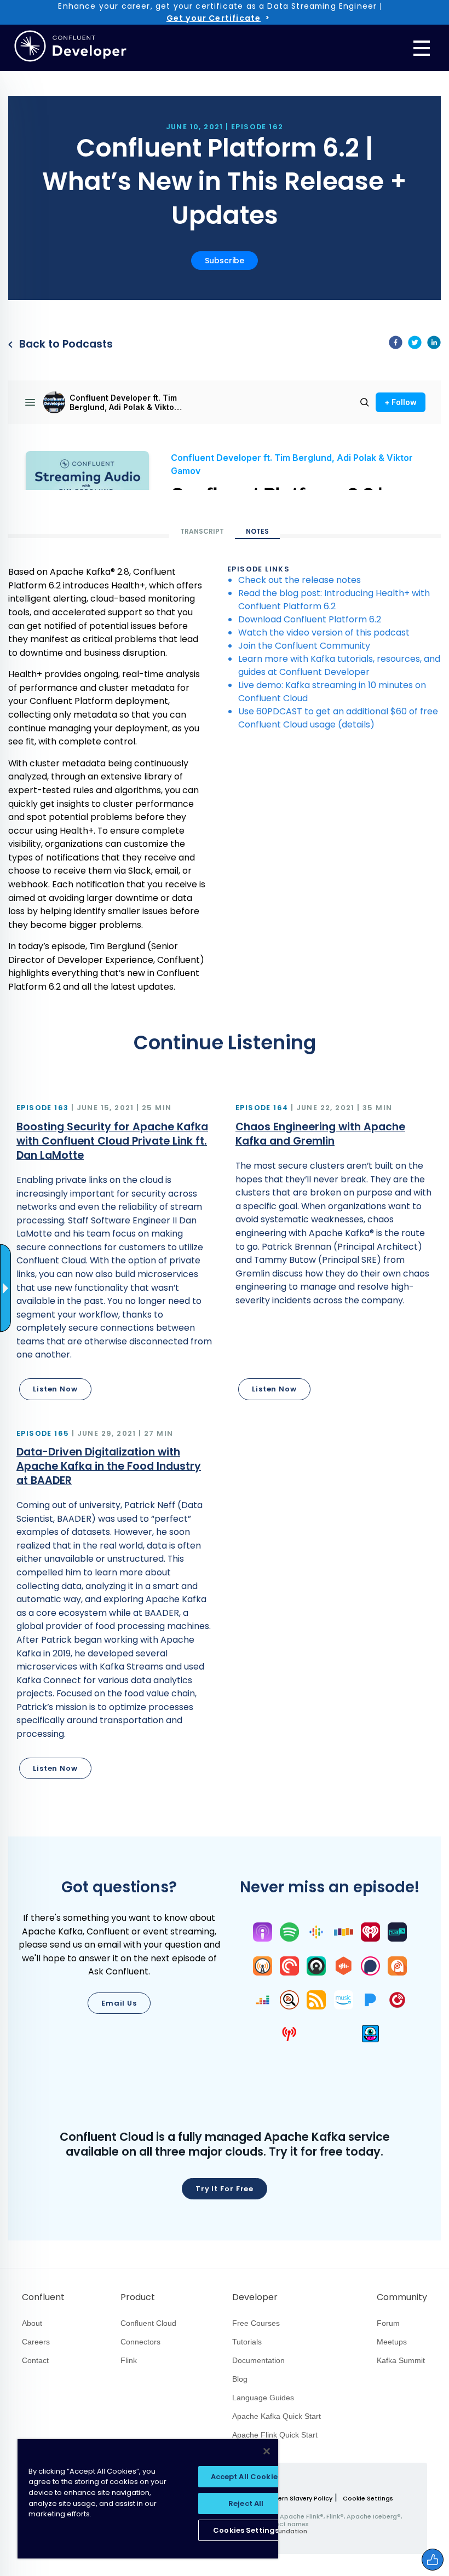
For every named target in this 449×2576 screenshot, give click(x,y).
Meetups (392, 2342)
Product (138, 2297)
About (32, 2323)
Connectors (140, 2342)
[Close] (267, 2451)
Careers (36, 2342)
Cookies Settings (246, 2530)
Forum (388, 2323)
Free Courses (256, 2323)
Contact (35, 2360)
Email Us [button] (119, 2003)
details (356, 724)
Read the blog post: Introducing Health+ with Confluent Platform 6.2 (334, 600)
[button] (115, 1254)
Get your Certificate (214, 18)
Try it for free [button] (225, 2189)
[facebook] (396, 344)
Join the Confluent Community (304, 646)
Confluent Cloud (148, 2323)
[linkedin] (434, 344)
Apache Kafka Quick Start (277, 2416)
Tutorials (247, 2342)
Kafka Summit (401, 2360)
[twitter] (415, 344)
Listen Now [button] (55, 1389)
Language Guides (263, 2398)
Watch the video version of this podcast (324, 633)
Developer (255, 2297)
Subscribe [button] (225, 261)
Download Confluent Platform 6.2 (310, 619)
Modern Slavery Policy (298, 2498)
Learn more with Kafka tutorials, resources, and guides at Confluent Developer (339, 665)
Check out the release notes (300, 580)
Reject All (246, 2503)
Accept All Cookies (246, 2477)
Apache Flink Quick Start (275, 2435)
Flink (129, 2360)
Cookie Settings (368, 2499)
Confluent (43, 2297)
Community (402, 2297)
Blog (240, 2379)
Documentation (258, 2360)
